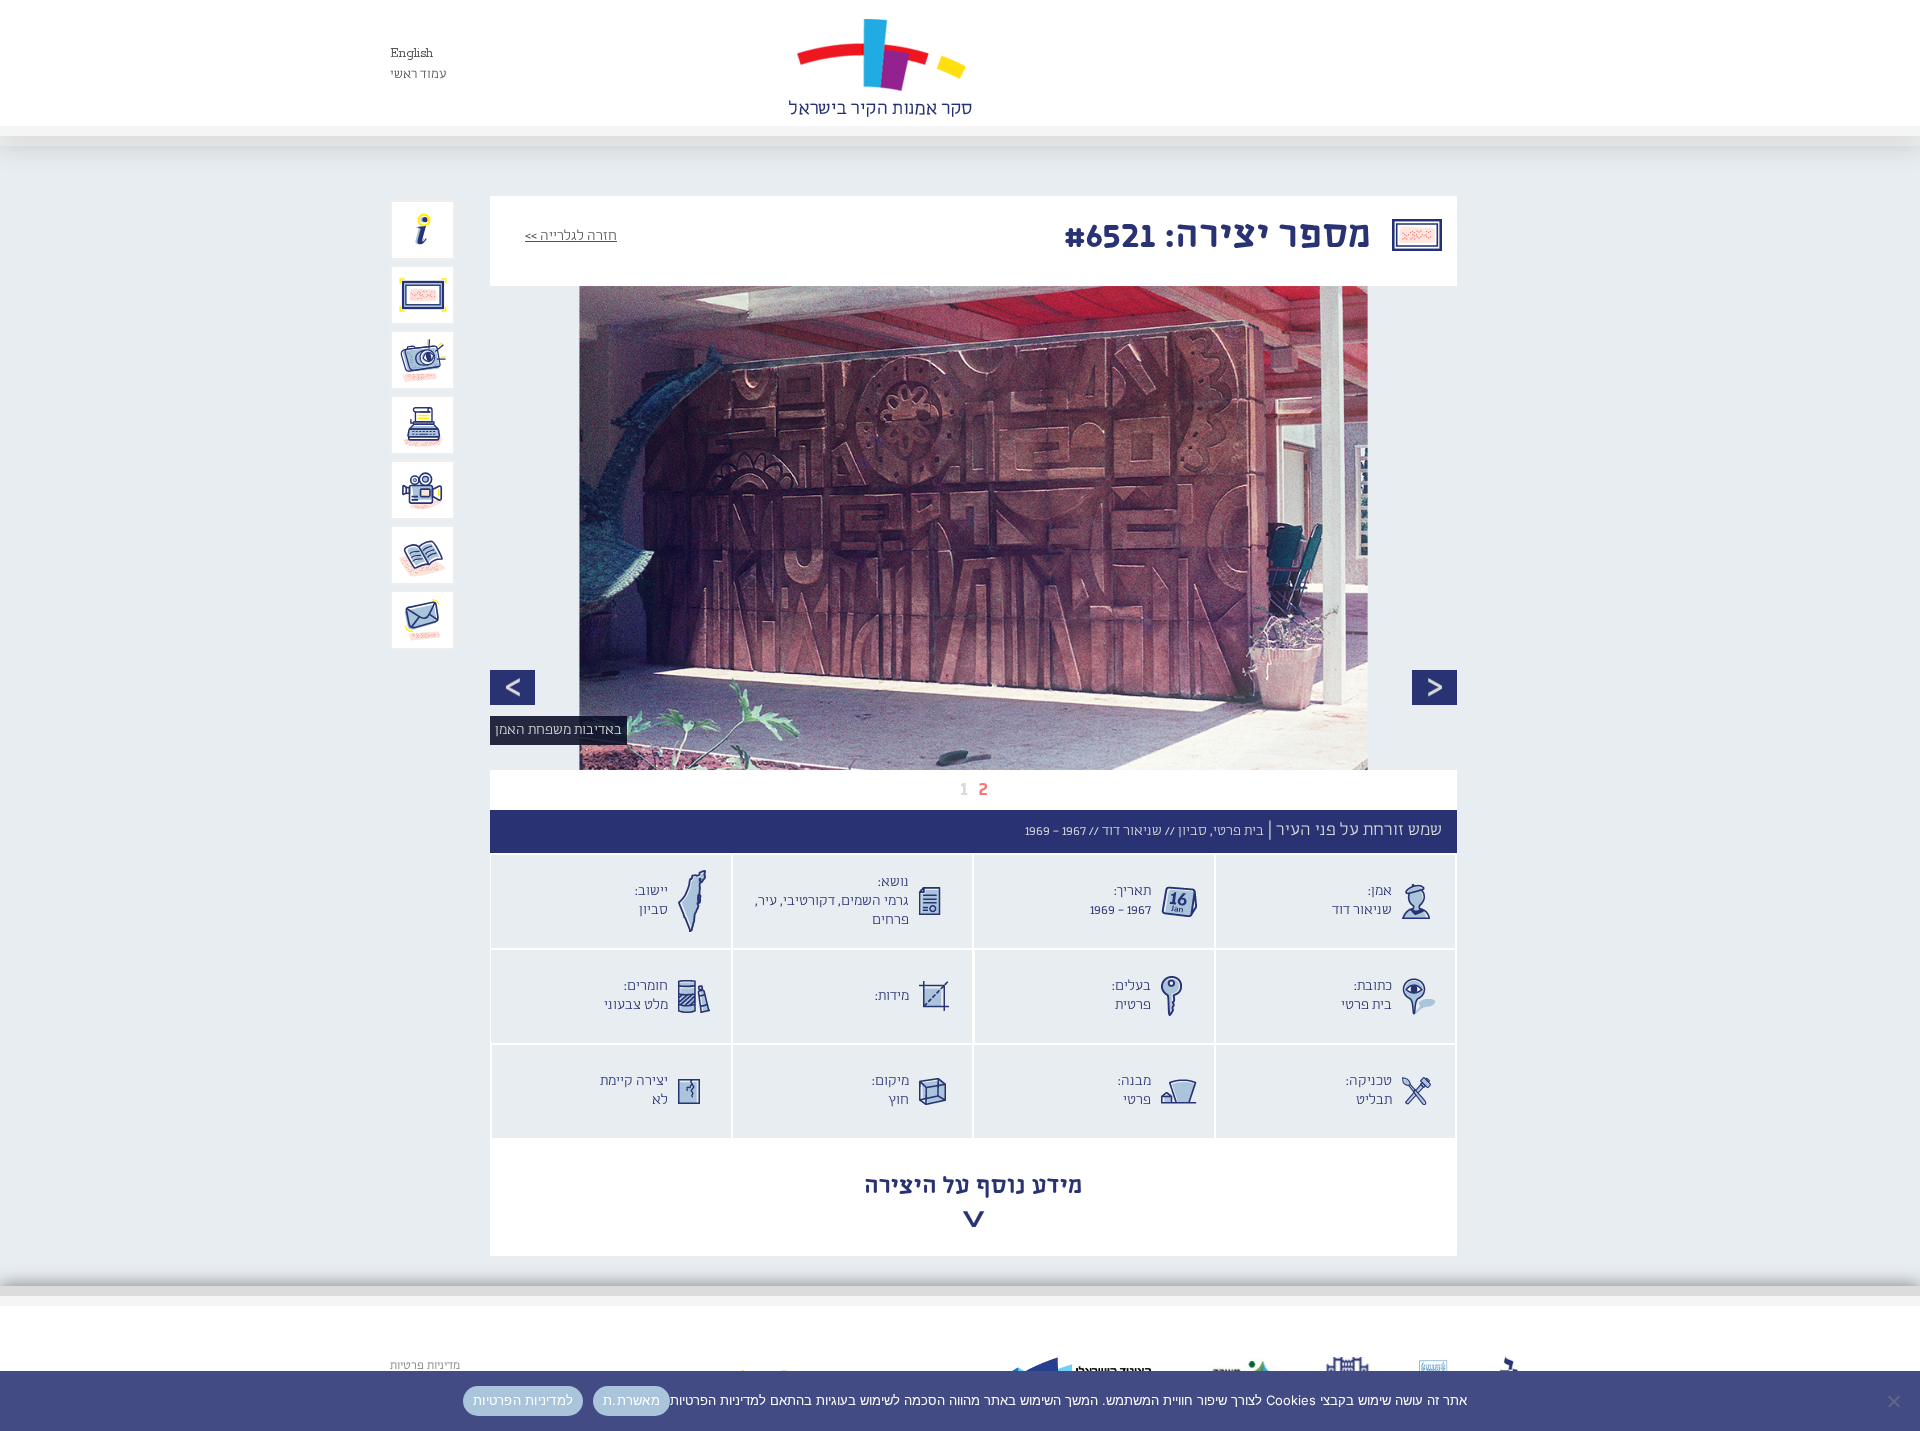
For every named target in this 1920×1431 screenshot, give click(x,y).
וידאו (423, 490)
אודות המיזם (423, 230)
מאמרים (423, 555)
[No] (1895, 1401)
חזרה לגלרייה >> (571, 236)
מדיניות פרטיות (425, 1366)
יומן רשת (423, 425)
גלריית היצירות (423, 295)
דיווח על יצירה (423, 360)
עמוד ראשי (418, 74)
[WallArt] (880, 63)
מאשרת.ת (631, 1400)
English (411, 53)
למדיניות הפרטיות (523, 1400)
